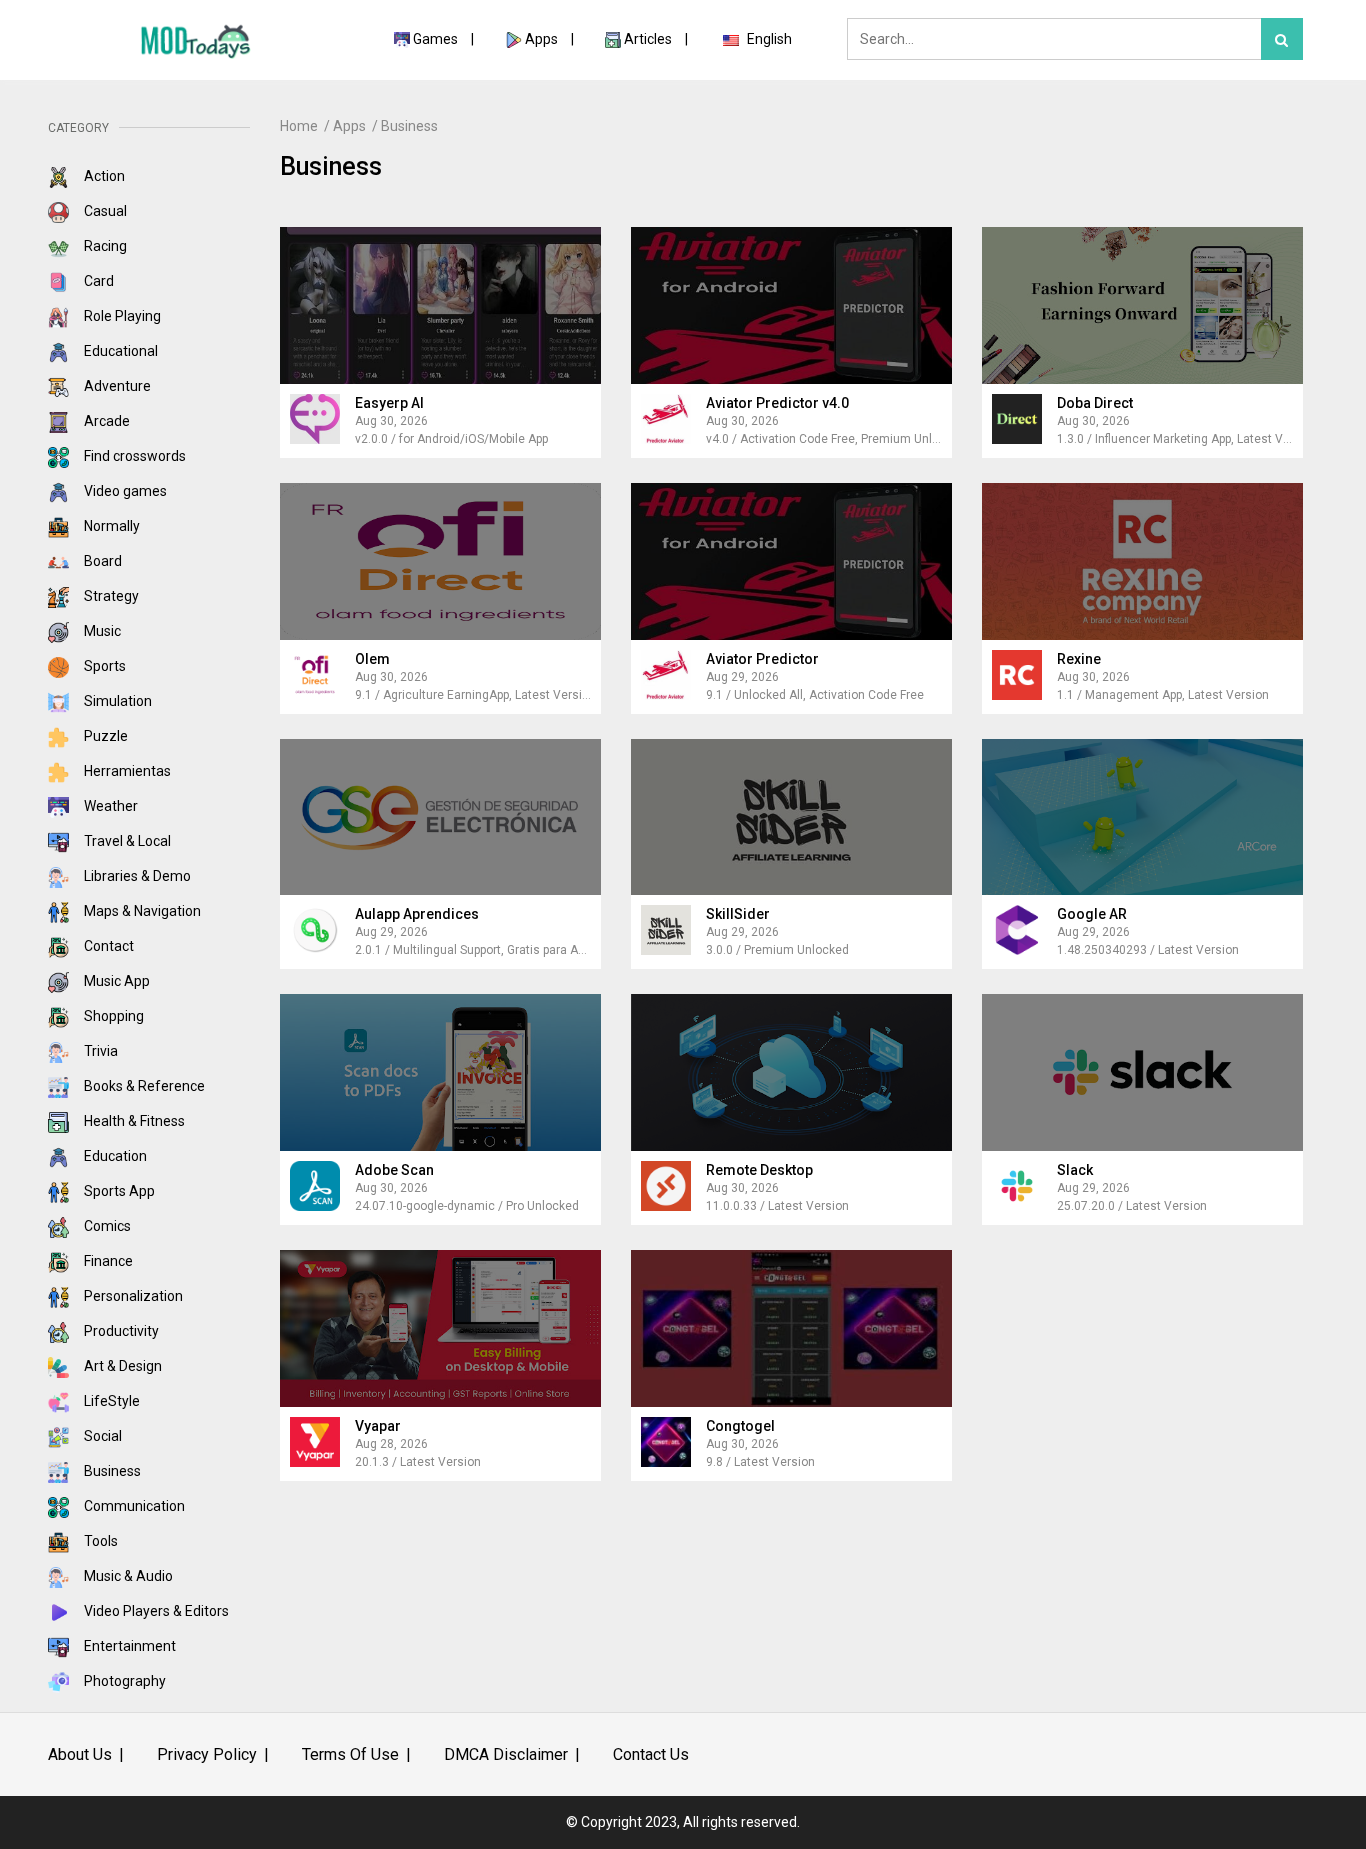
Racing (104, 246)
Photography (123, 1681)
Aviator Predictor (762, 659)
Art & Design (121, 1366)
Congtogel (740, 1426)
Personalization (132, 1296)
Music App (115, 981)
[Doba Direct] (1142, 305)
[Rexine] (1142, 561)
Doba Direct (1095, 403)
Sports (103, 666)
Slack (1075, 1170)
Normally (110, 526)
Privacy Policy (207, 1754)
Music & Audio (127, 1576)
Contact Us (651, 1754)
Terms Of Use (350, 1754)
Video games (124, 491)
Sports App (118, 1191)
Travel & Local (126, 841)
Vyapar (378, 1426)
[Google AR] (1142, 817)
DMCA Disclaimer (506, 1754)
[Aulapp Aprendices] (440, 817)
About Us (80, 1754)
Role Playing (121, 316)
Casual (104, 211)
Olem (372, 659)
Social (101, 1436)
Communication (133, 1506)
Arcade (105, 421)
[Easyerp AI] (440, 305)
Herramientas (126, 771)
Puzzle (104, 736)
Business (111, 1471)
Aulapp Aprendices (417, 914)
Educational (119, 351)
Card (97, 281)
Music (101, 631)
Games (435, 39)
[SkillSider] (791, 817)
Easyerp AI (389, 403)
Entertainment (128, 1646)
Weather (109, 806)
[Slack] (1142, 1072)
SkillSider (738, 914)
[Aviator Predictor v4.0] (791, 305)
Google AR (1092, 914)
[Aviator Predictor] (791, 561)
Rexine (1079, 659)
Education (114, 1156)
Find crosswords (133, 456)
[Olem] (440, 561)
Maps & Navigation (141, 911)
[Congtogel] (791, 1328)
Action (103, 176)
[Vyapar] (440, 1328)
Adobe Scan (394, 1170)
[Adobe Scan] (440, 1072)
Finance (107, 1261)
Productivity (120, 1331)
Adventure (116, 386)
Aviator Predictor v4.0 (777, 403)
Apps (541, 39)
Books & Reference (143, 1086)
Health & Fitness (133, 1121)
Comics (106, 1226)
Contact (107, 946)
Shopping (112, 1016)
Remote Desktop (759, 1170)
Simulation (116, 701)
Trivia (99, 1051)
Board (101, 561)
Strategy (110, 596)
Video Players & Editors (155, 1611)
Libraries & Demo (136, 876)
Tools (99, 1541)
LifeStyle (110, 1401)
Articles (649, 39)
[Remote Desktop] (791, 1072)
